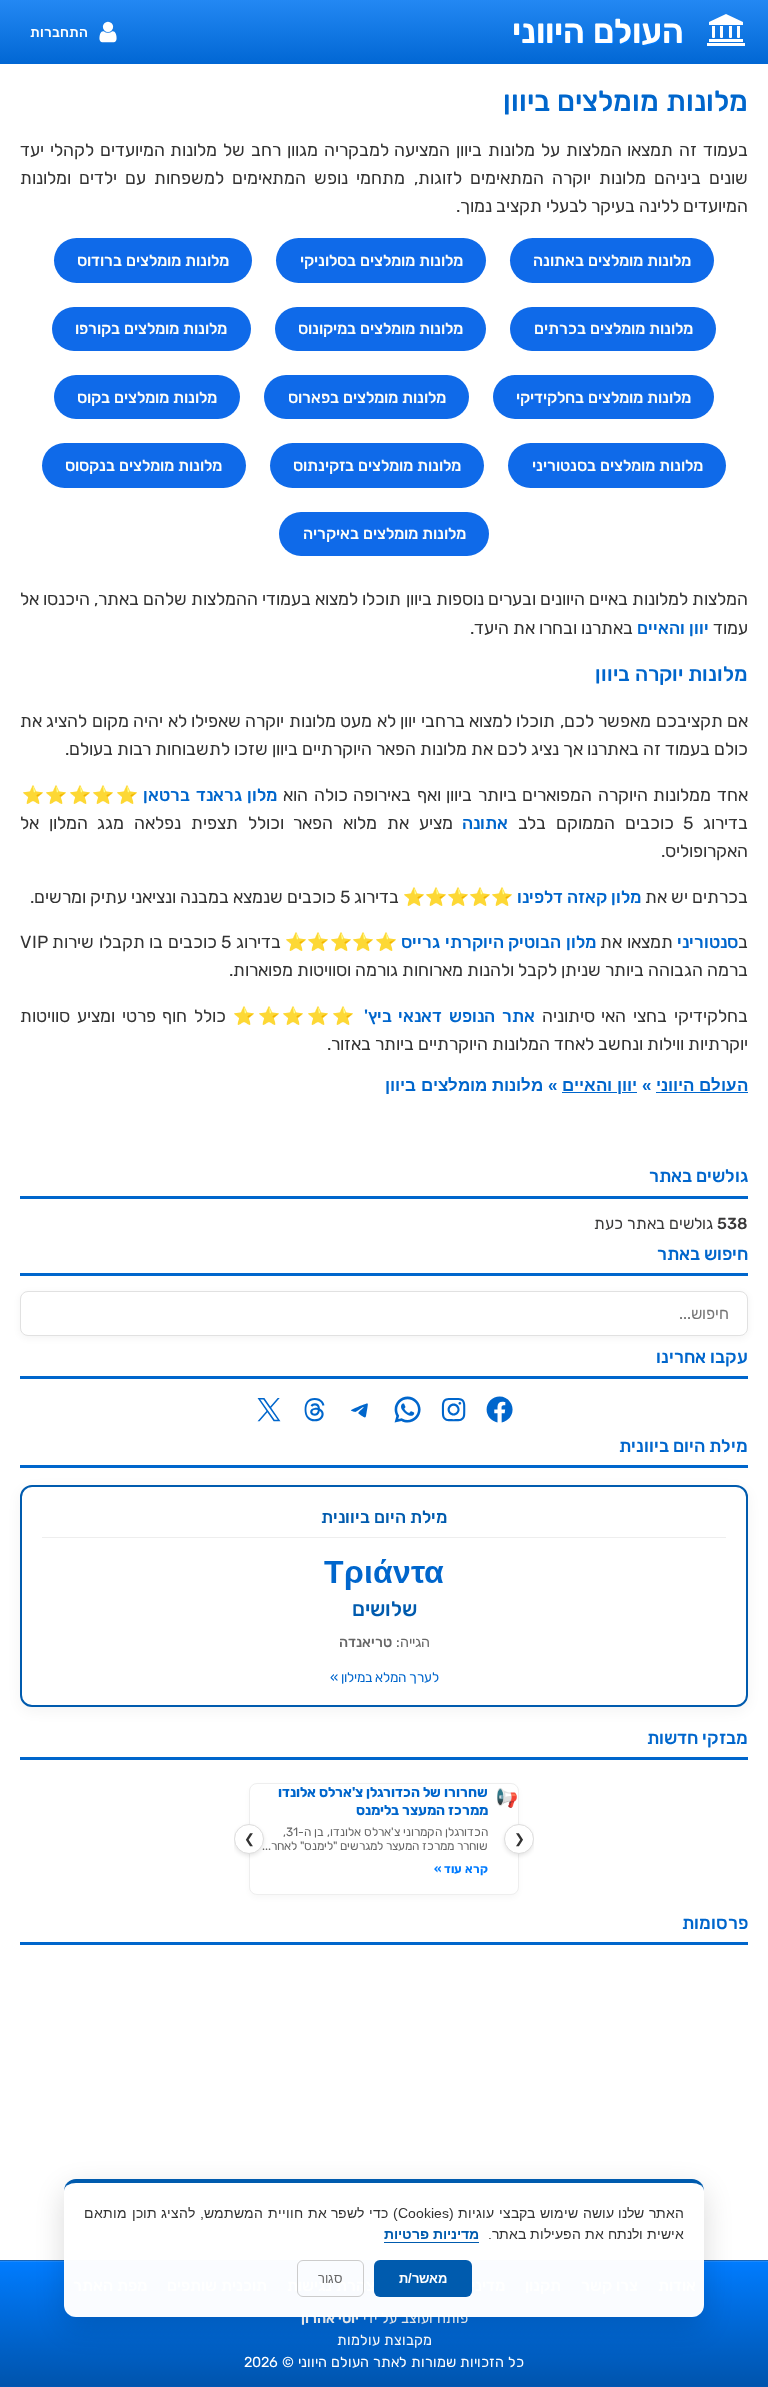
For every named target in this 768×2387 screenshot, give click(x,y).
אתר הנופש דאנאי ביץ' (449, 1016)
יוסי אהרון (330, 2318)
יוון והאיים (673, 628)
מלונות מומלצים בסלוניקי (381, 260)
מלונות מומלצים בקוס (147, 397)
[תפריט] (726, 28)
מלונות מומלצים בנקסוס (143, 465)
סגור (330, 2278)
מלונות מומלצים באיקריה (384, 533)
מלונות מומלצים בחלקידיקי (603, 397)
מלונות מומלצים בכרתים (613, 328)
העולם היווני (598, 32)
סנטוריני (707, 942)
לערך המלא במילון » (384, 1677)
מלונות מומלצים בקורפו (151, 328)
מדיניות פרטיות (431, 2234)
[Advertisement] (384, 2100)
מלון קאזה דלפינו (579, 897)
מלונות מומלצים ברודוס (153, 260)
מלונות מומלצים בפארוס (367, 397)
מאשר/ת (423, 2278)
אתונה (485, 823)
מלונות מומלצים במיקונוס (380, 328)
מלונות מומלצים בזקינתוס (377, 465)
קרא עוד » (461, 1869)
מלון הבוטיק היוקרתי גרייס (498, 942)
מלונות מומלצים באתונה (612, 260)
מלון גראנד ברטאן (210, 795)
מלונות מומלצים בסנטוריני (617, 465)
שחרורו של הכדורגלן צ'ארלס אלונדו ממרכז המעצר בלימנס (383, 1801)
